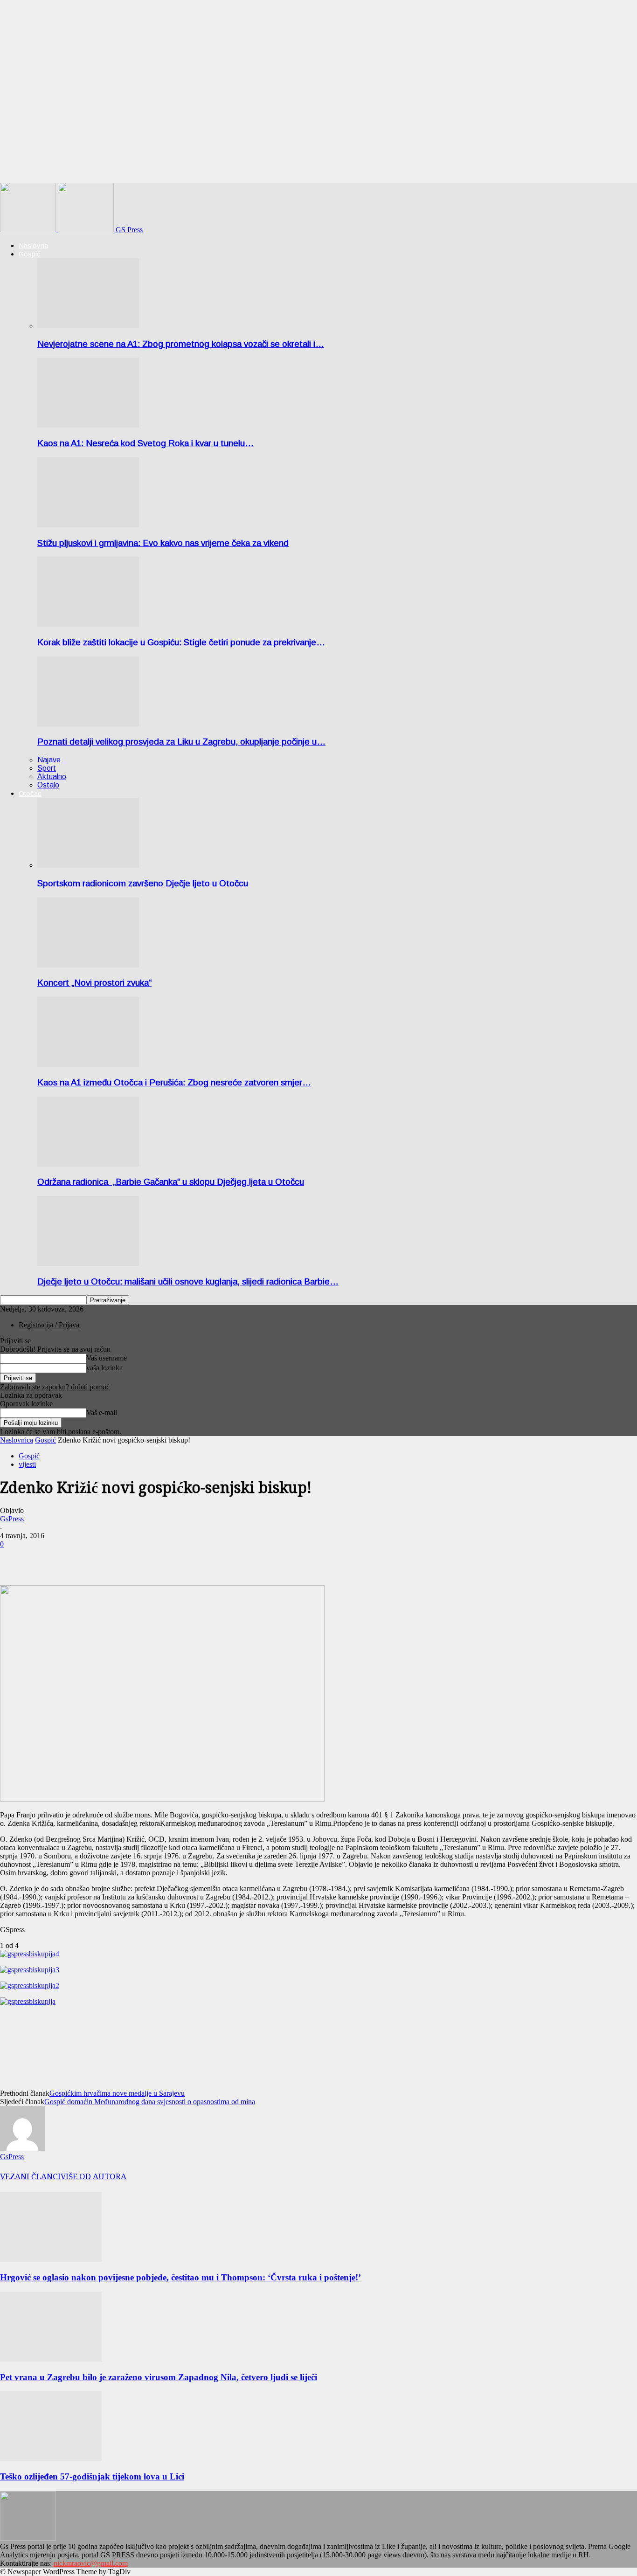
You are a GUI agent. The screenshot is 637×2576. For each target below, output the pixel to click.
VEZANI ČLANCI (30, 2176)
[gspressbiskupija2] (30, 1986)
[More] (49, 1558)
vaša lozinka (104, 1368)
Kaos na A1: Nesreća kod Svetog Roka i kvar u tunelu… (145, 443)
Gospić (30, 254)
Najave (49, 760)
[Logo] (29, 230)
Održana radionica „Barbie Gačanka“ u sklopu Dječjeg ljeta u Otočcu (171, 1182)
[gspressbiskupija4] (30, 1954)
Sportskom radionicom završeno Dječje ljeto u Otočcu (143, 883)
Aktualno (52, 777)
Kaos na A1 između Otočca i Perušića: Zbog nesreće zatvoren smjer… (174, 1082)
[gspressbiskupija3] (30, 1970)
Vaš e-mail (102, 1412)
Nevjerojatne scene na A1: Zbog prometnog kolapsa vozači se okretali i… (181, 344)
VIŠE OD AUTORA (93, 2176)
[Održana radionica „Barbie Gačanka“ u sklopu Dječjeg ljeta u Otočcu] (88, 1164)
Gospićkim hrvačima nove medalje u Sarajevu (117, 2093)
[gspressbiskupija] (28, 2001)
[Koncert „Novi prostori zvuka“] (88, 965)
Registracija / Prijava (49, 1325)
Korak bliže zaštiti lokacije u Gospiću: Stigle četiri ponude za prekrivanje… (181, 642)
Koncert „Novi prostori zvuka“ (94, 983)
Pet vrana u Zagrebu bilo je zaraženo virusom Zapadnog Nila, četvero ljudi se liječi (159, 2377)
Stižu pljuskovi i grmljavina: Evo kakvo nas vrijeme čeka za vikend (163, 543)
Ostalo (48, 785)
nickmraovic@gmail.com (91, 2563)
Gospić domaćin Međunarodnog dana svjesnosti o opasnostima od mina (150, 2102)
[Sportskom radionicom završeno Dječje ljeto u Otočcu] (88, 865)
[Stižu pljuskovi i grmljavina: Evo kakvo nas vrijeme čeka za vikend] (88, 525)
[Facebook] (15, 1558)
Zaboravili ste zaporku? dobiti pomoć (55, 1387)
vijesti (27, 1464)
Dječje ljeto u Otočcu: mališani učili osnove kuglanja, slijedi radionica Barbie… (188, 1281)
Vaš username (107, 1358)
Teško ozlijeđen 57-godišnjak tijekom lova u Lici (92, 2476)
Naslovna (33, 245)
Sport (47, 768)
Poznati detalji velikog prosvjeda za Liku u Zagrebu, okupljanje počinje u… (181, 742)
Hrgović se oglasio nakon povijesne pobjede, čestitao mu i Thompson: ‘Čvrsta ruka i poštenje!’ (180, 2277)
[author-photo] (22, 2148)
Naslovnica (17, 1440)
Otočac (30, 793)
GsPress (12, 1519)
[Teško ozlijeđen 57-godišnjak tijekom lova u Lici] (51, 2458)
